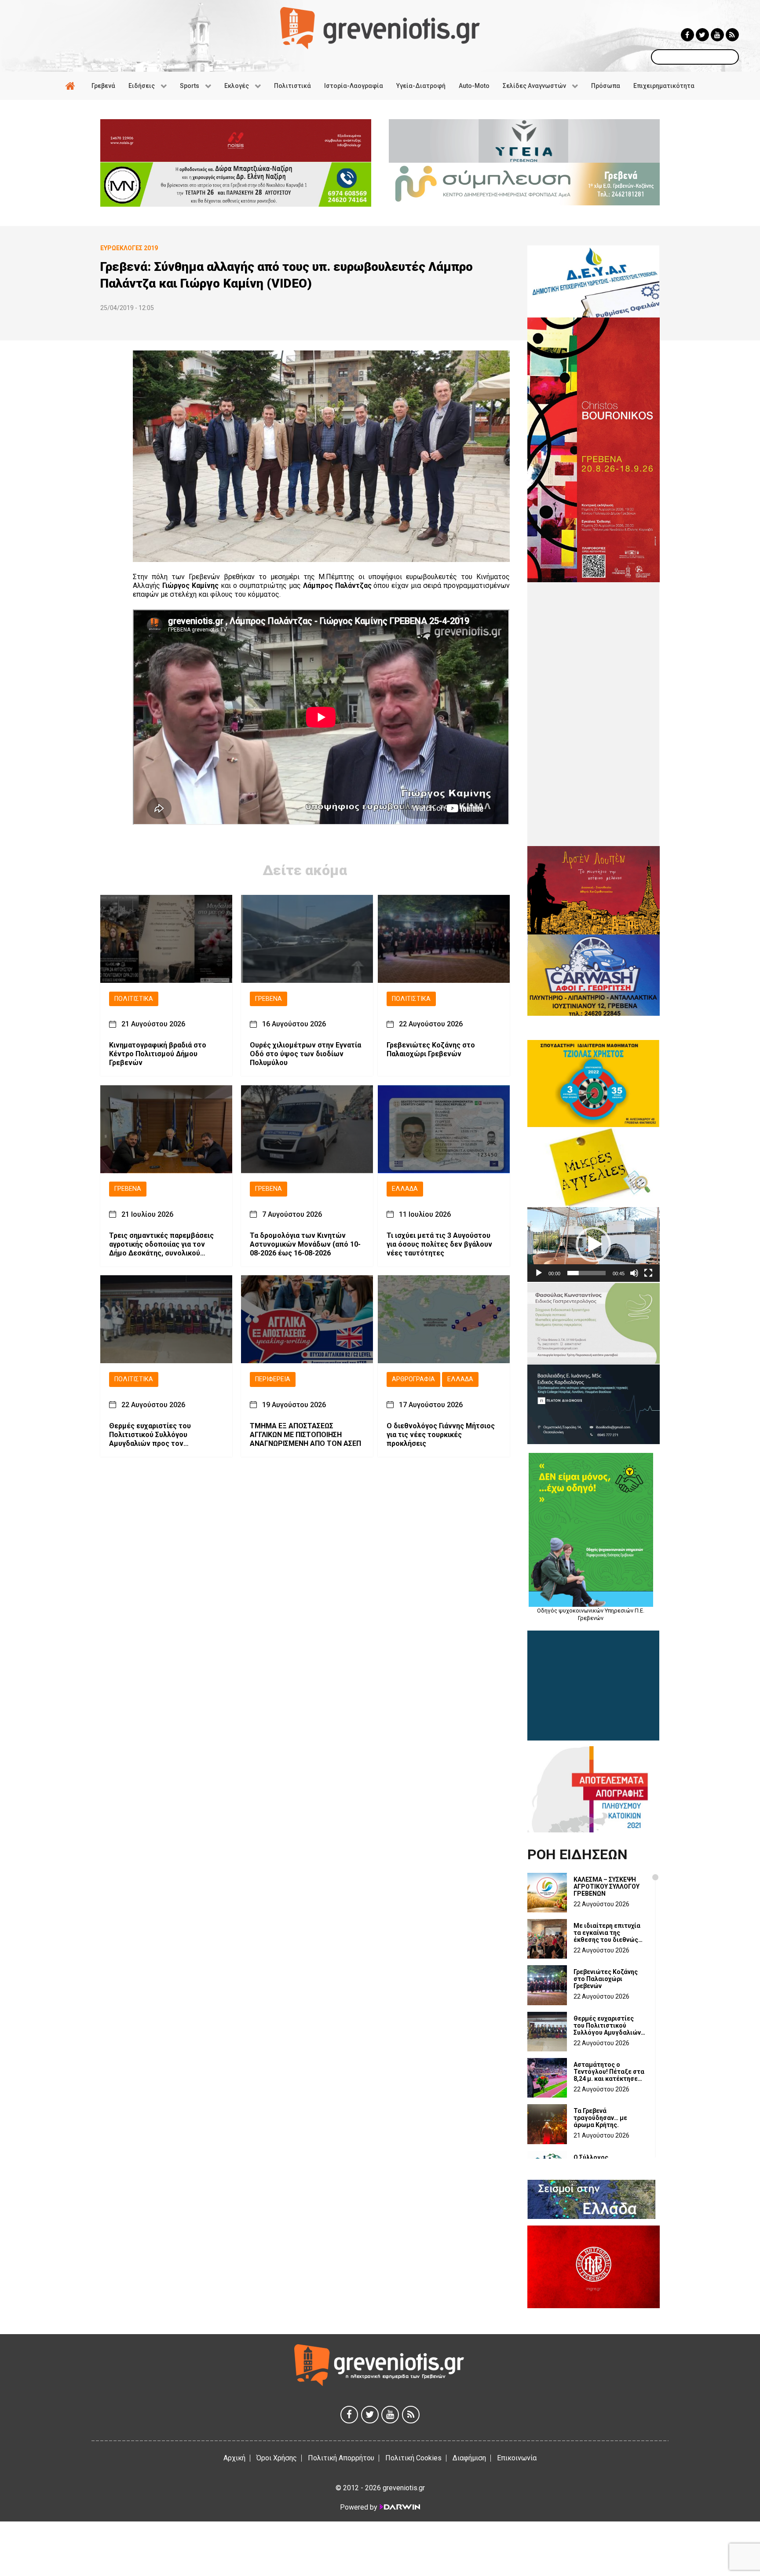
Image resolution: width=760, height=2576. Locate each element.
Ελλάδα (405, 1189)
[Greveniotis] (380, 27)
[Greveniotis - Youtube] (717, 35)
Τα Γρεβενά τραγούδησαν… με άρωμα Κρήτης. (600, 2118)
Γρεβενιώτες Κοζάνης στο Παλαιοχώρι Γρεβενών (431, 1050)
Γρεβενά (269, 999)
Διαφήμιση (469, 2458)
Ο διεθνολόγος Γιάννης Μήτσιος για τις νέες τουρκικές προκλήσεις (441, 1435)
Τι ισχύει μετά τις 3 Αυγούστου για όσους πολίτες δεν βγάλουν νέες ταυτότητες (439, 1244)
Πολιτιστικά (134, 999)
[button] (593, 1244)
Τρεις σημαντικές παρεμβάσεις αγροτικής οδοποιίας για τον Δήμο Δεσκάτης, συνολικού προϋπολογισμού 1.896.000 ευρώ (164, 1244)
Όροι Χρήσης (277, 2458)
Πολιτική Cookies (413, 2458)
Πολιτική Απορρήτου (341, 2458)
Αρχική (234, 2458)
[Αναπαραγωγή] (539, 1273)
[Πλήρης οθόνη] (648, 1273)
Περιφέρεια (273, 1379)
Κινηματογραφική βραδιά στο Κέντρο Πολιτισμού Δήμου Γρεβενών (158, 1054)
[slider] (586, 1273)
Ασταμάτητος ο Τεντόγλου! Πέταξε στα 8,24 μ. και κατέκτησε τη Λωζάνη (609, 2072)
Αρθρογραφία (413, 1379)
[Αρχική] (72, 86)
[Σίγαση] (634, 1273)
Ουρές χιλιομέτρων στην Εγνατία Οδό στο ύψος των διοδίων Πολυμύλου (305, 1054)
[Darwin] (399, 2507)
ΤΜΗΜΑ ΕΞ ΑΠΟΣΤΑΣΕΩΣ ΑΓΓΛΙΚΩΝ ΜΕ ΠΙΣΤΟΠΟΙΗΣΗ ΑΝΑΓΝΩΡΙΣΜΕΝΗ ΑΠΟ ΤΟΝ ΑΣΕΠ (305, 1435)
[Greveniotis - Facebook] (687, 35)
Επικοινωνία (517, 2458)
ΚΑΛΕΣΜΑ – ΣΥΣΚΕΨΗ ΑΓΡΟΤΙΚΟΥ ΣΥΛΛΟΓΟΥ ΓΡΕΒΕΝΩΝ (607, 1886)
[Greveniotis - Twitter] (702, 35)
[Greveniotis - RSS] (732, 35)
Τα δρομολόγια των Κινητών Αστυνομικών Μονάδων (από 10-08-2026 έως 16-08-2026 (305, 1244)
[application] (594, 1244)
